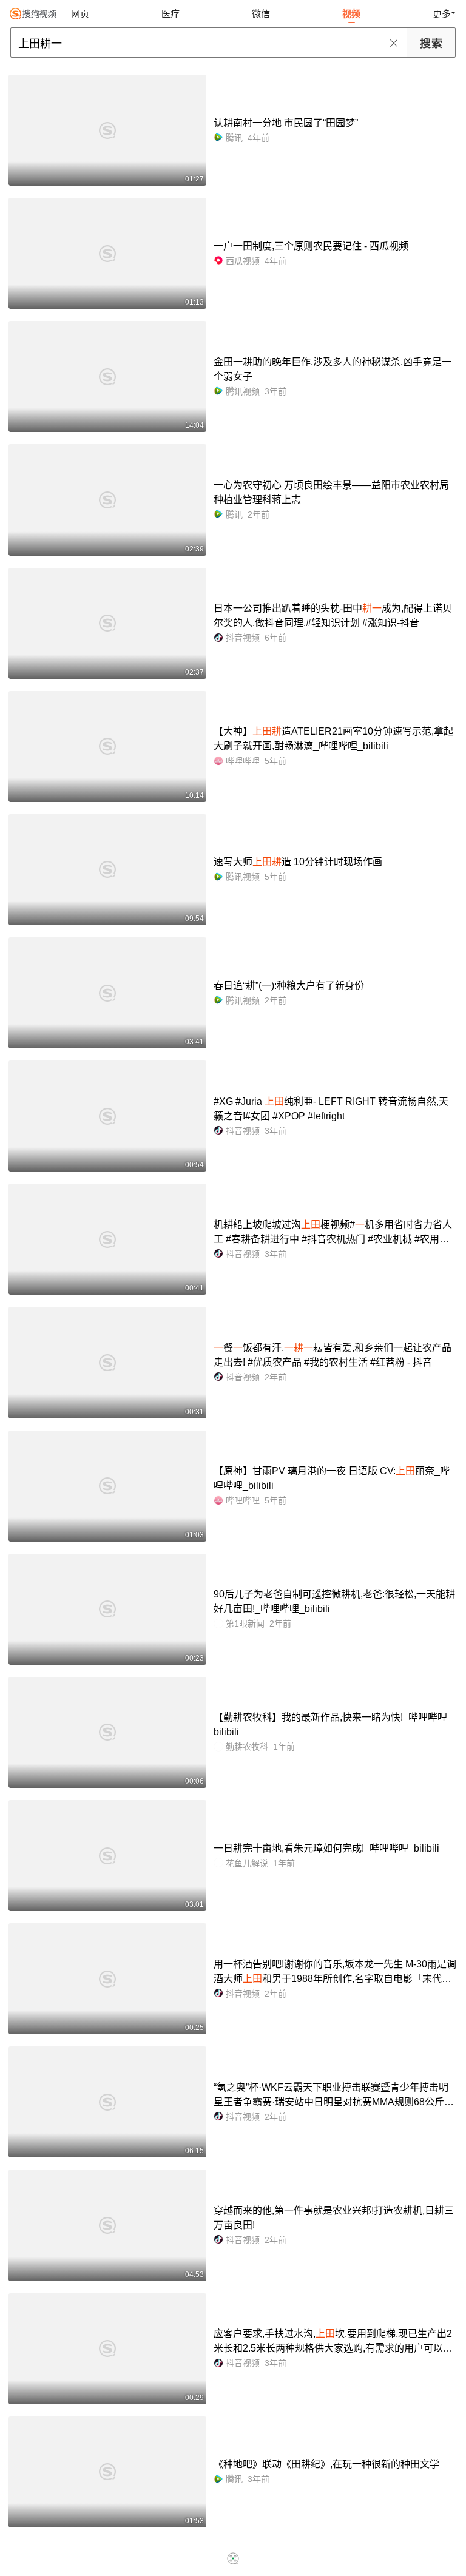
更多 (442, 14)
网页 (80, 14)
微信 (261, 14)
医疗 (171, 14)
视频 (351, 14)
